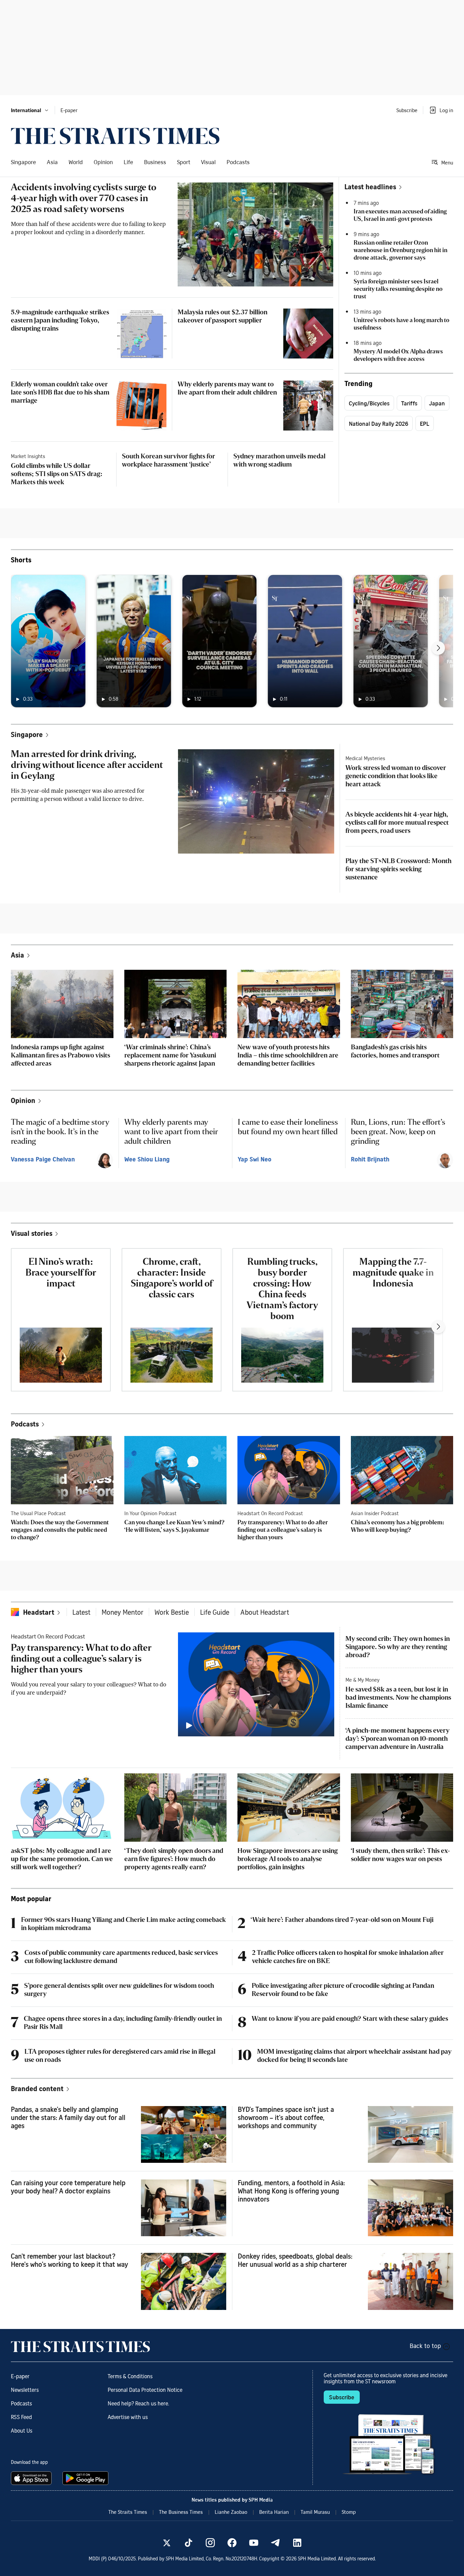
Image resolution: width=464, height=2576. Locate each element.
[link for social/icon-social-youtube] (254, 2543)
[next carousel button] (438, 648)
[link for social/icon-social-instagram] (210, 2543)
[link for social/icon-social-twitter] (167, 2543)
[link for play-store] (86, 2478)
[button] (30, 110)
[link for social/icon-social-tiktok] (189, 2543)
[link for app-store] (33, 2478)
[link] (115, 136)
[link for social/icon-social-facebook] (232, 2543)
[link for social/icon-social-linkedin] (297, 2543)
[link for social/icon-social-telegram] (275, 2543)
